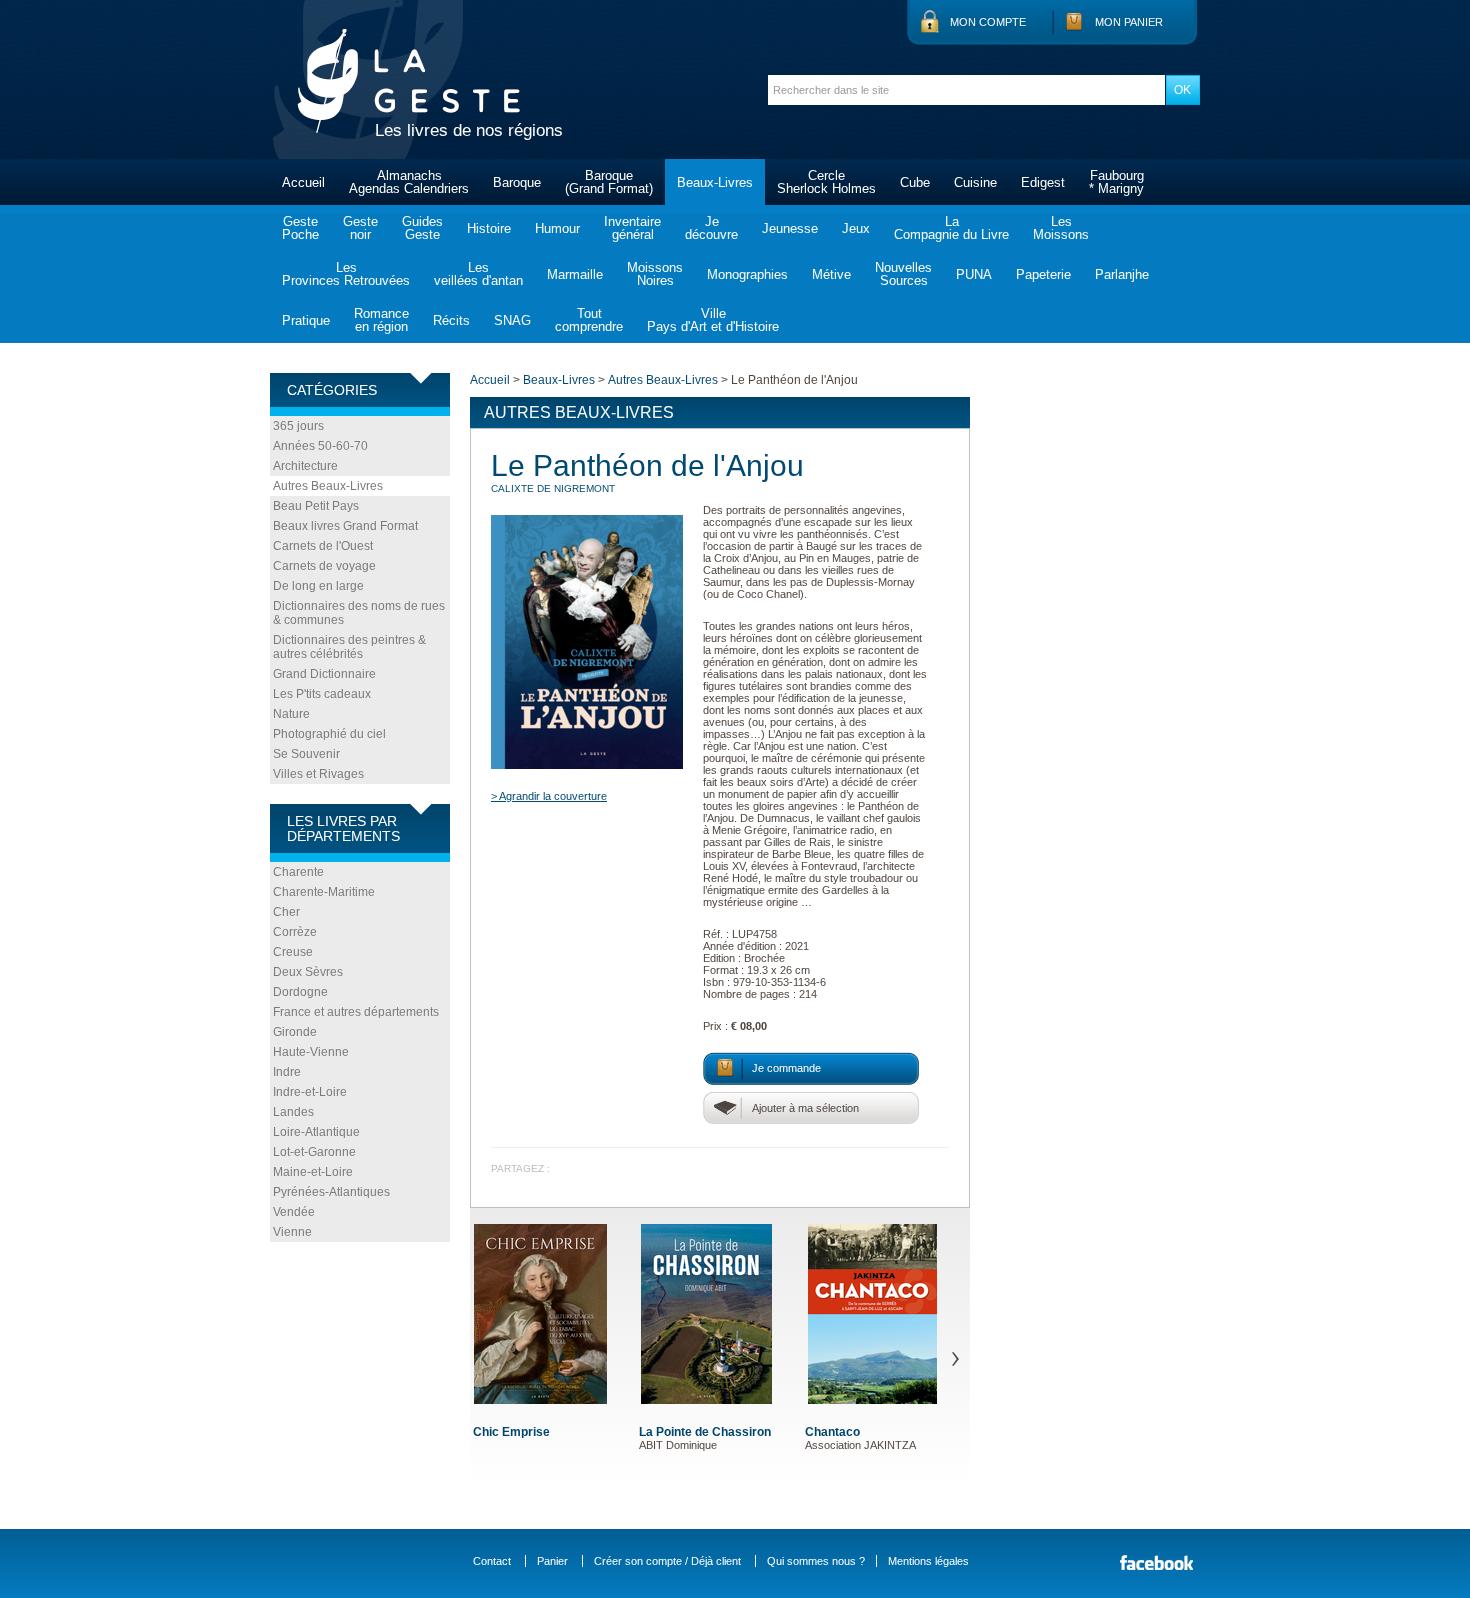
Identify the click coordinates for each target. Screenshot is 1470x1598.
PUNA (974, 274)
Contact (492, 1561)
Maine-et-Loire (313, 1172)
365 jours (298, 426)
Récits (451, 320)
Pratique (306, 320)
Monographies (747, 274)
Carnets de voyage (324, 566)
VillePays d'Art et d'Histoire (713, 320)
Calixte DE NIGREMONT (553, 488)
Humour (557, 228)
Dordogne (300, 992)
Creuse (293, 952)
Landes (293, 1112)
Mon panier (1129, 22)
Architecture (305, 466)
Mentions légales (928, 1561)
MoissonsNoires (655, 274)
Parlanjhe (1122, 274)
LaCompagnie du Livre (951, 228)
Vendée (294, 1212)
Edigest (1043, 182)
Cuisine (975, 182)
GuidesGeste (422, 228)
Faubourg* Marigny (1116, 182)
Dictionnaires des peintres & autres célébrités (349, 647)
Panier (552, 1561)
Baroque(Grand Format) (609, 182)
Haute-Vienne (311, 1052)
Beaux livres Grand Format (345, 526)
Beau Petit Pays (316, 506)
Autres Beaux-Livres (328, 486)
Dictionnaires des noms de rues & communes (359, 613)
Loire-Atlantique (316, 1132)
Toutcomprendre (589, 320)
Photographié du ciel (329, 734)
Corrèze (295, 932)
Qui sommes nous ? (816, 1561)
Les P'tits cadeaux (322, 694)
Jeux (856, 228)
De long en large (318, 586)
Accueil (303, 182)
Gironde (295, 1032)
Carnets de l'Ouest (323, 546)
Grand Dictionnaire (324, 674)
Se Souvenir (306, 754)
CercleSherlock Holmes (826, 182)
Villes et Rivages (318, 774)
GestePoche (300, 228)
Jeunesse (790, 228)
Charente (298, 872)
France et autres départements (356, 1012)
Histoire (489, 228)
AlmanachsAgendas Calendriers (409, 182)
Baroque (517, 182)
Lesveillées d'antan (478, 274)
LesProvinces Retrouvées (346, 274)
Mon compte (988, 22)
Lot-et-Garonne (314, 1152)
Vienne (292, 1232)
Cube (915, 182)
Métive (831, 274)
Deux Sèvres (308, 972)
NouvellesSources (903, 274)
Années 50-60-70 (320, 446)
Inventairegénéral (632, 228)
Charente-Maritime (324, 892)
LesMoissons (1061, 228)
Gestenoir (360, 228)
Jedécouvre (711, 228)
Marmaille (575, 274)
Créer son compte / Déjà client (667, 1561)
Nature (291, 714)
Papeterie (1043, 274)
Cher (286, 912)
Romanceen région (381, 320)
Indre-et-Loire (310, 1092)
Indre (287, 1072)
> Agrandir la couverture (549, 796)
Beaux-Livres (715, 182)
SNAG (512, 320)
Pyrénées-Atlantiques (331, 1192)
